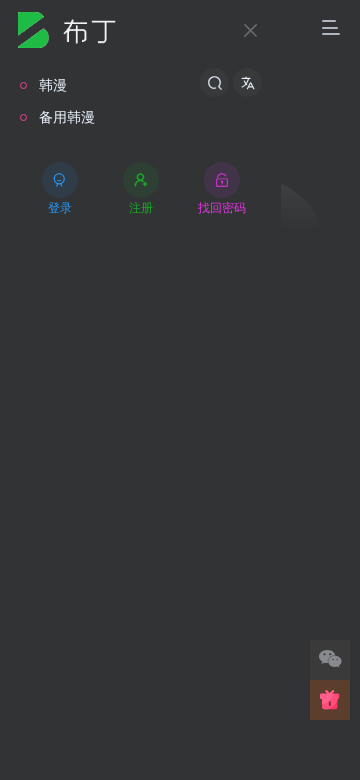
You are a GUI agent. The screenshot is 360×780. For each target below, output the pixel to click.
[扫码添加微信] (330, 660)
